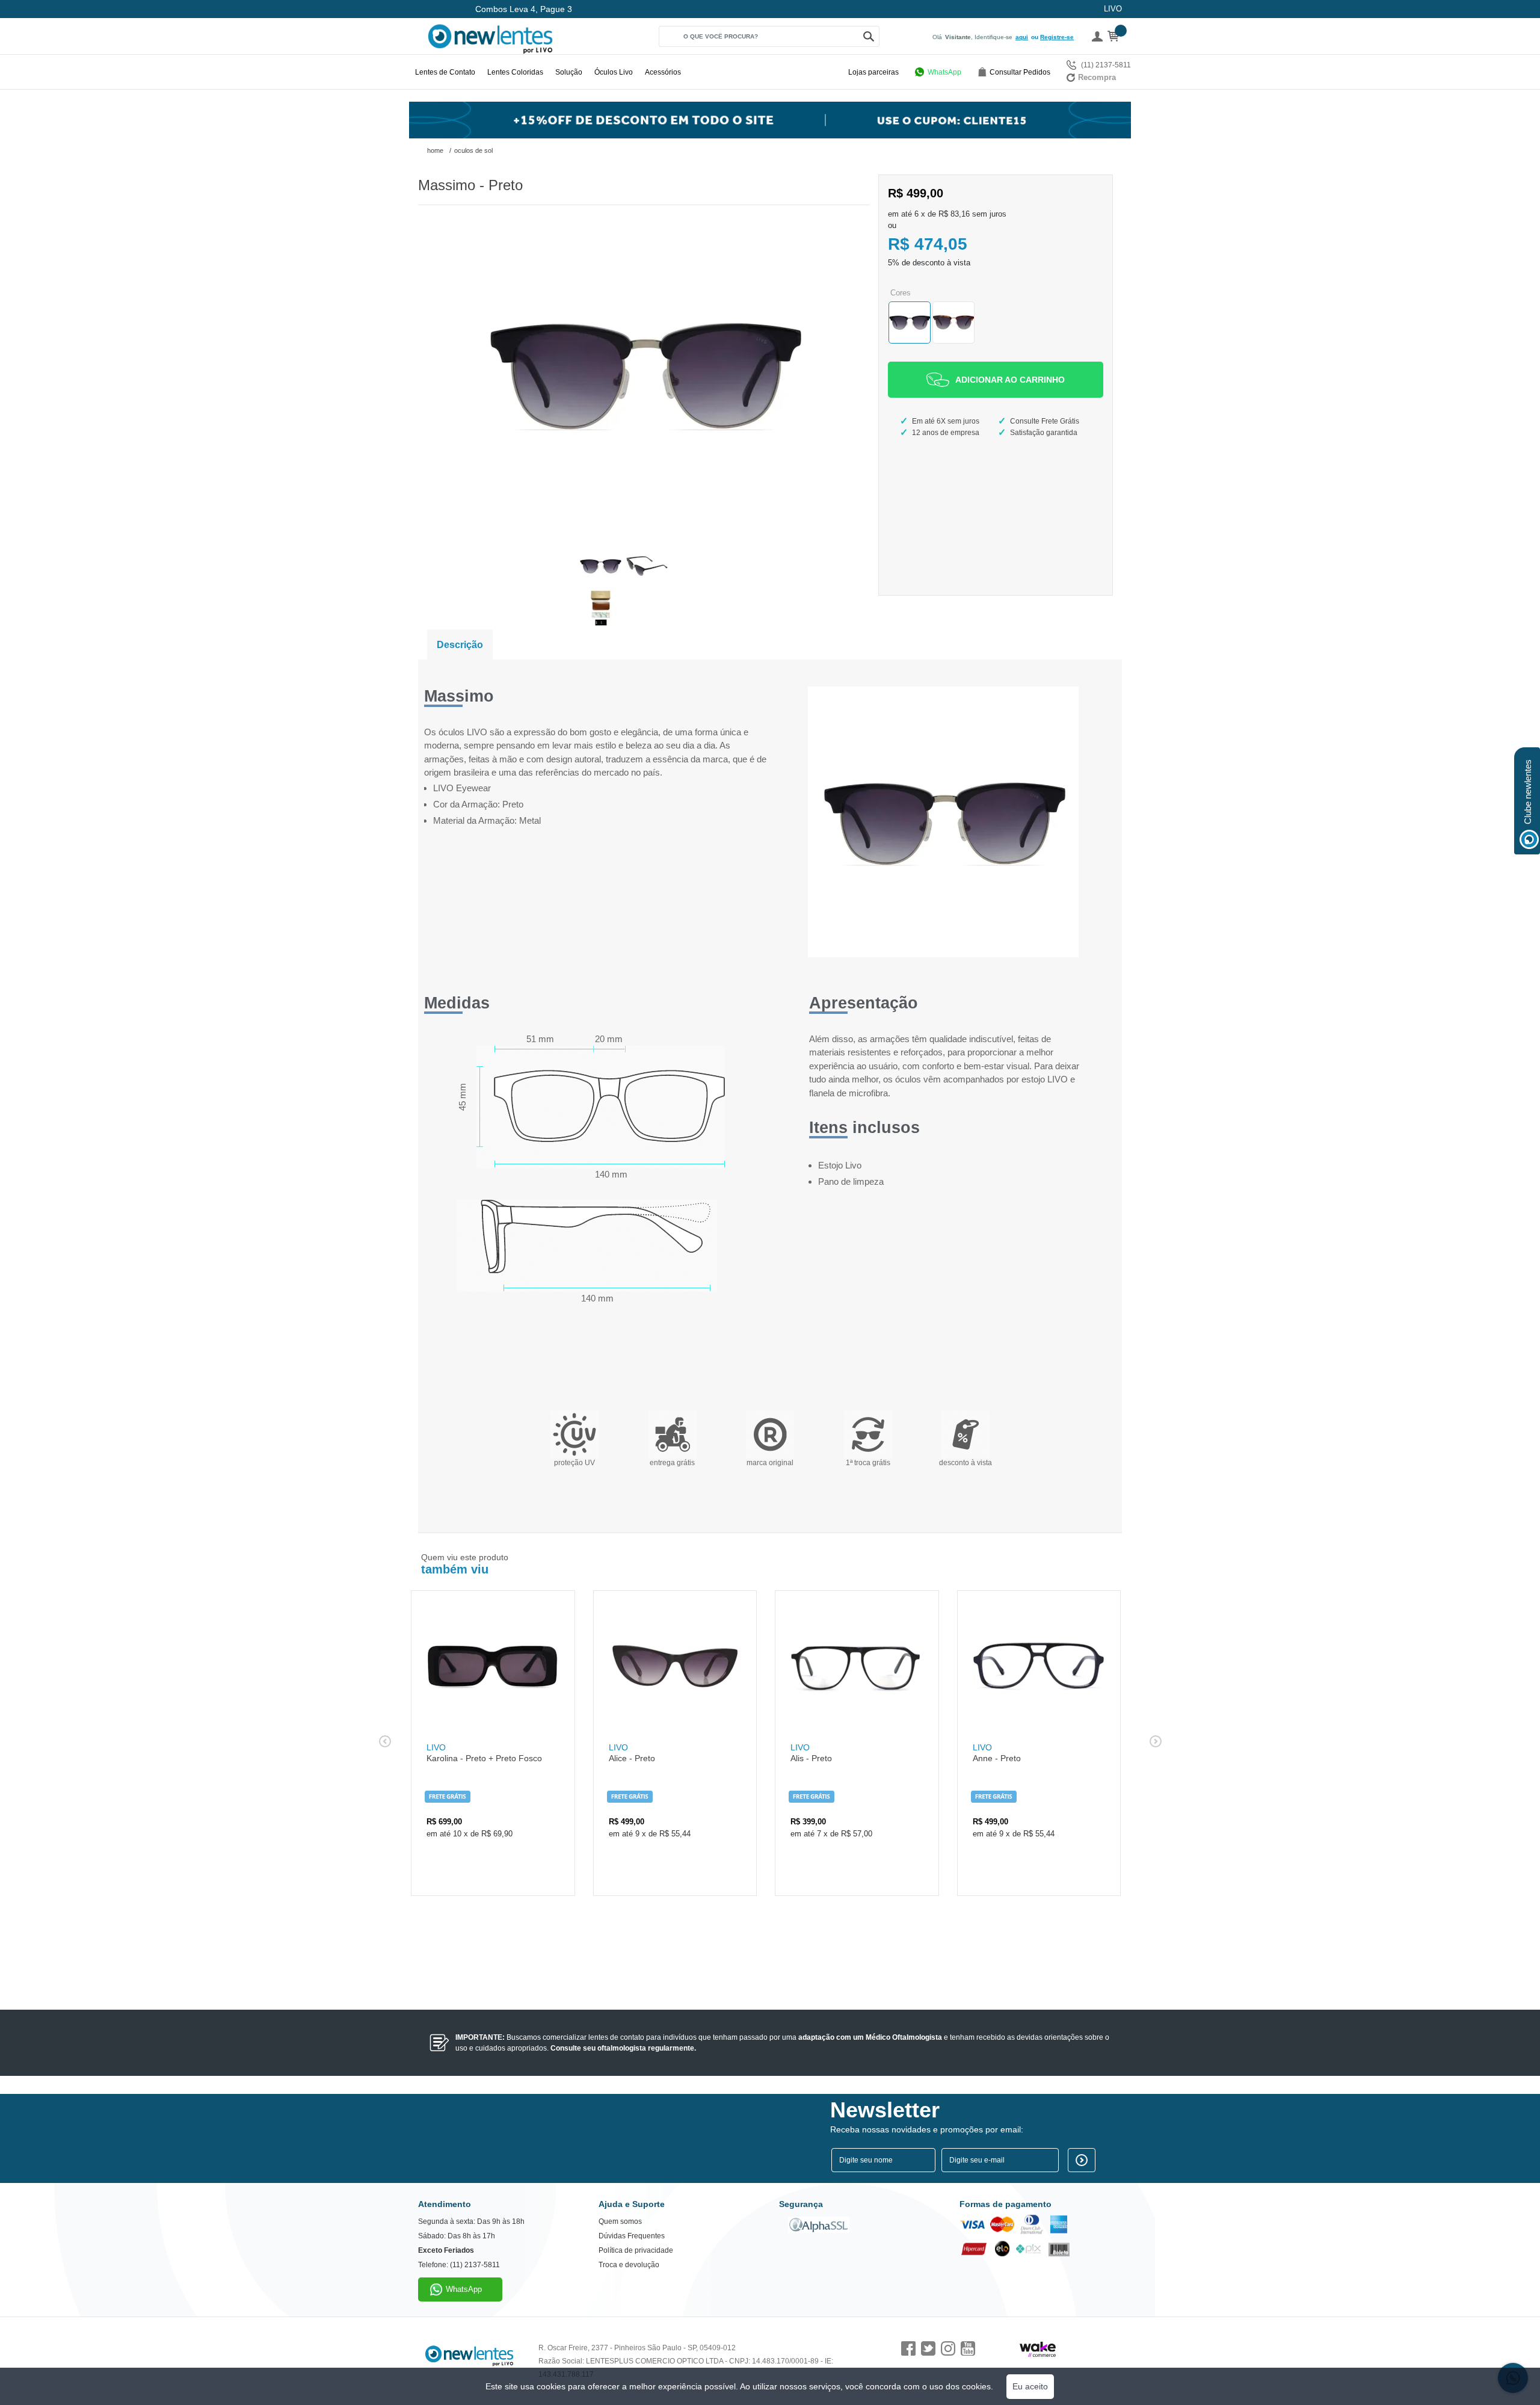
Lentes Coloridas (515, 72)
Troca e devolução (629, 2265)
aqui (1022, 37)
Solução (569, 72)
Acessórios (663, 72)
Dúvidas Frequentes (632, 2236)
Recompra (1097, 77)
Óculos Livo (614, 72)
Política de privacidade (636, 2250)
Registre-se (1057, 37)
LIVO (1113, 9)
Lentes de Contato (445, 72)
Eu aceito (1030, 2386)
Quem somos (620, 2221)
